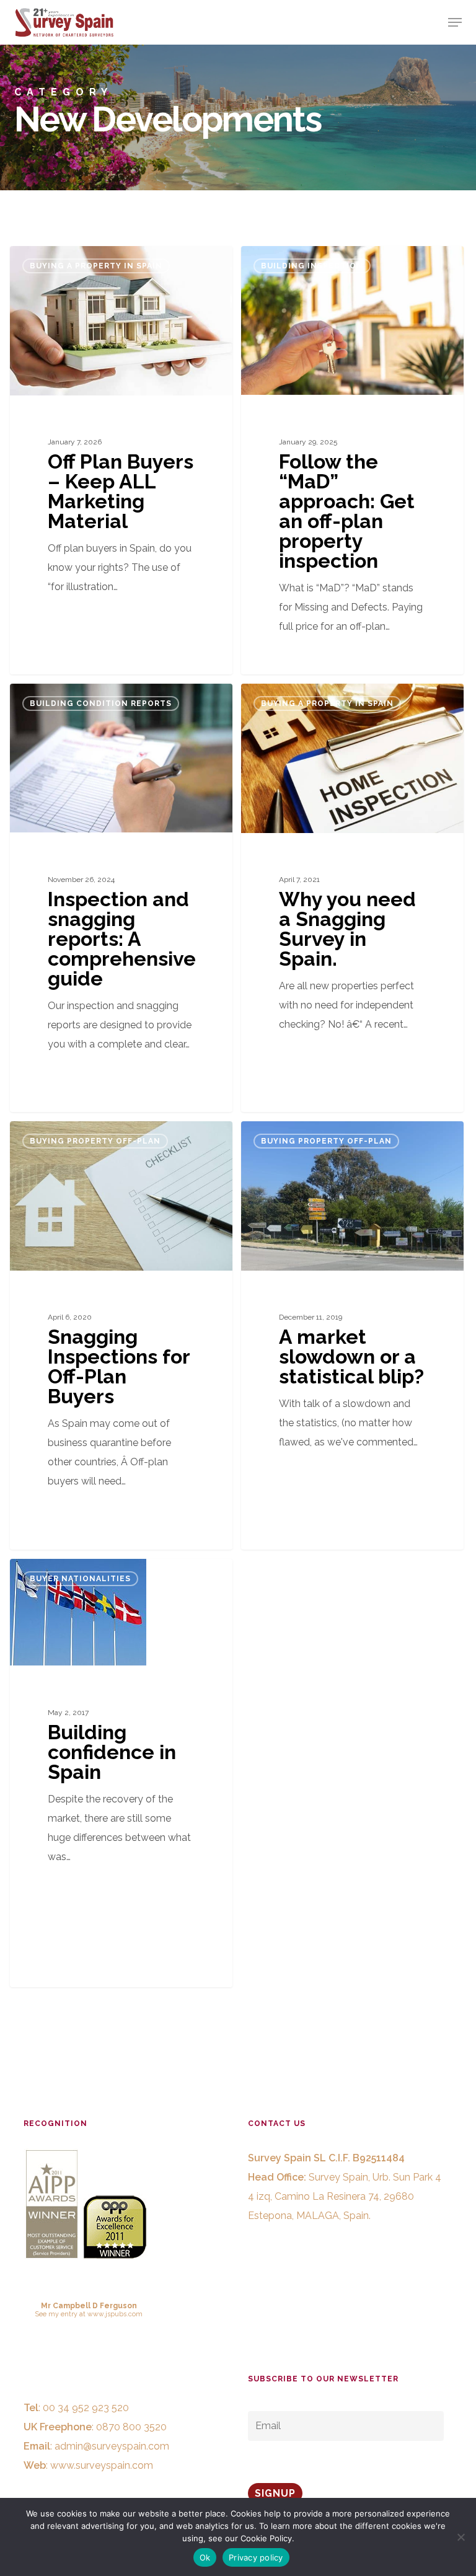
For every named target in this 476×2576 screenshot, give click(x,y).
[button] (455, 22)
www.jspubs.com (115, 2314)
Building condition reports (101, 704)
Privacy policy (256, 2557)
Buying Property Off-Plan (95, 1141)
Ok (205, 2557)
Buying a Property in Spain (96, 266)
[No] (461, 2537)
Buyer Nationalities (80, 1579)
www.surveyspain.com (102, 2465)
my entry (63, 2314)
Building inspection (312, 266)
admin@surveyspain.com (112, 2446)
